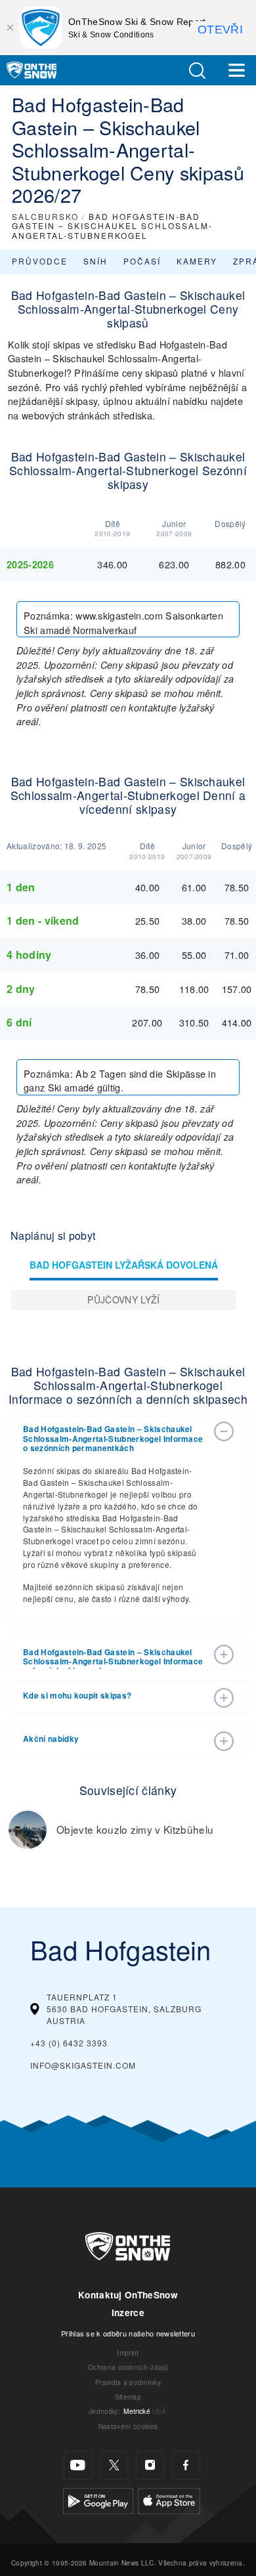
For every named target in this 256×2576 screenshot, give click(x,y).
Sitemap (128, 2397)
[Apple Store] (169, 2500)
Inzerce (128, 2312)
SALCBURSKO (45, 216)
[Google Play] (98, 2500)
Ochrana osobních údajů (128, 2367)
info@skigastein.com (83, 2065)
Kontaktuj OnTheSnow (128, 2295)
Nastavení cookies (128, 2426)
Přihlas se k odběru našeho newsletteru (128, 2333)
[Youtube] (78, 2465)
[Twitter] (114, 2465)
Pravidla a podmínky (128, 2382)
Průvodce (40, 261)
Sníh (96, 261)
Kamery (197, 261)
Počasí (142, 261)
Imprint (128, 2353)
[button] (197, 71)
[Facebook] (186, 2465)
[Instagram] (150, 2465)
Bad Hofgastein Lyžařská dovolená (124, 1265)
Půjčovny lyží (123, 1299)
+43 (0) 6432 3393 (69, 2043)
